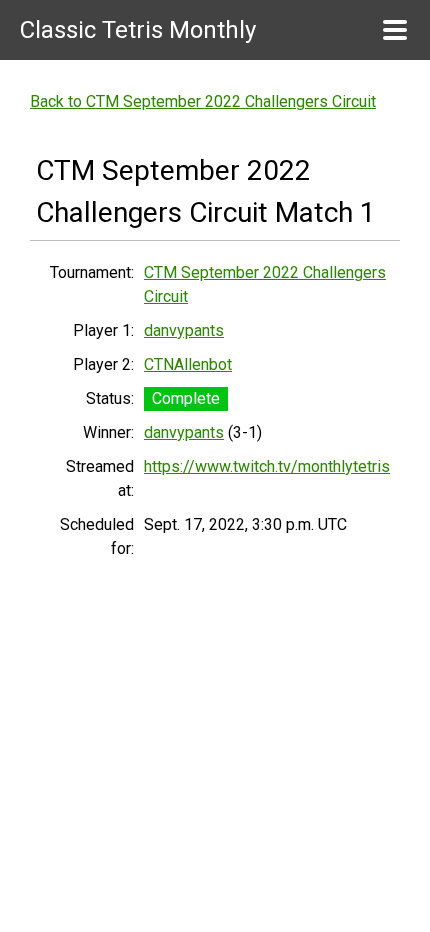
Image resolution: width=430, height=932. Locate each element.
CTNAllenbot (188, 364)
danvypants (184, 330)
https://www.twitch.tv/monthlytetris (267, 466)
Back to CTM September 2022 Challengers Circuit (203, 101)
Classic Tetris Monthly (138, 30)
